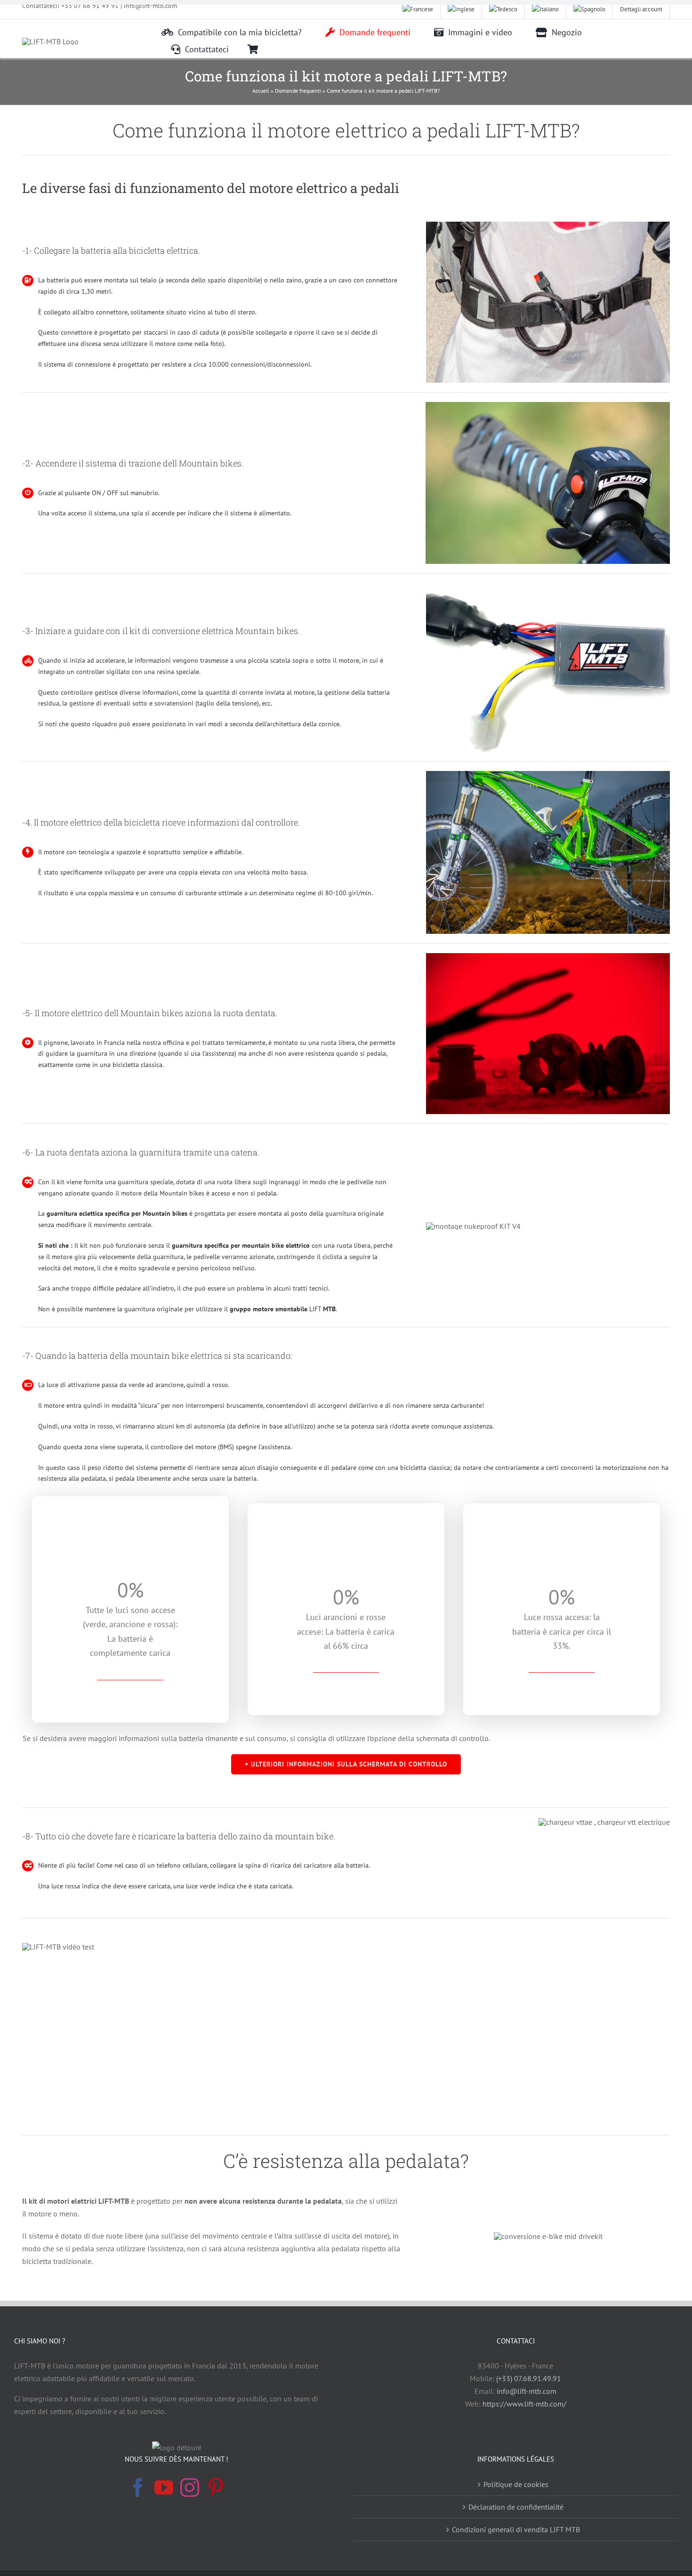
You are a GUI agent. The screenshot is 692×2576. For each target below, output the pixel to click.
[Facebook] (138, 2488)
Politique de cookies (516, 2484)
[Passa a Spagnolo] (590, 9)
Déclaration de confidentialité (516, 2507)
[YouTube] (164, 2488)
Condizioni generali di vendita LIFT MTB (516, 2529)
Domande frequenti (298, 91)
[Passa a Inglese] (461, 9)
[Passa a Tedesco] (503, 9)
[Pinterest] (216, 2488)
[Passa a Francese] (418, 9)
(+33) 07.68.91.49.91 (529, 2378)
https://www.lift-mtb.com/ (524, 2404)
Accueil (261, 91)
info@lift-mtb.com (527, 2391)
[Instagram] (190, 2488)
